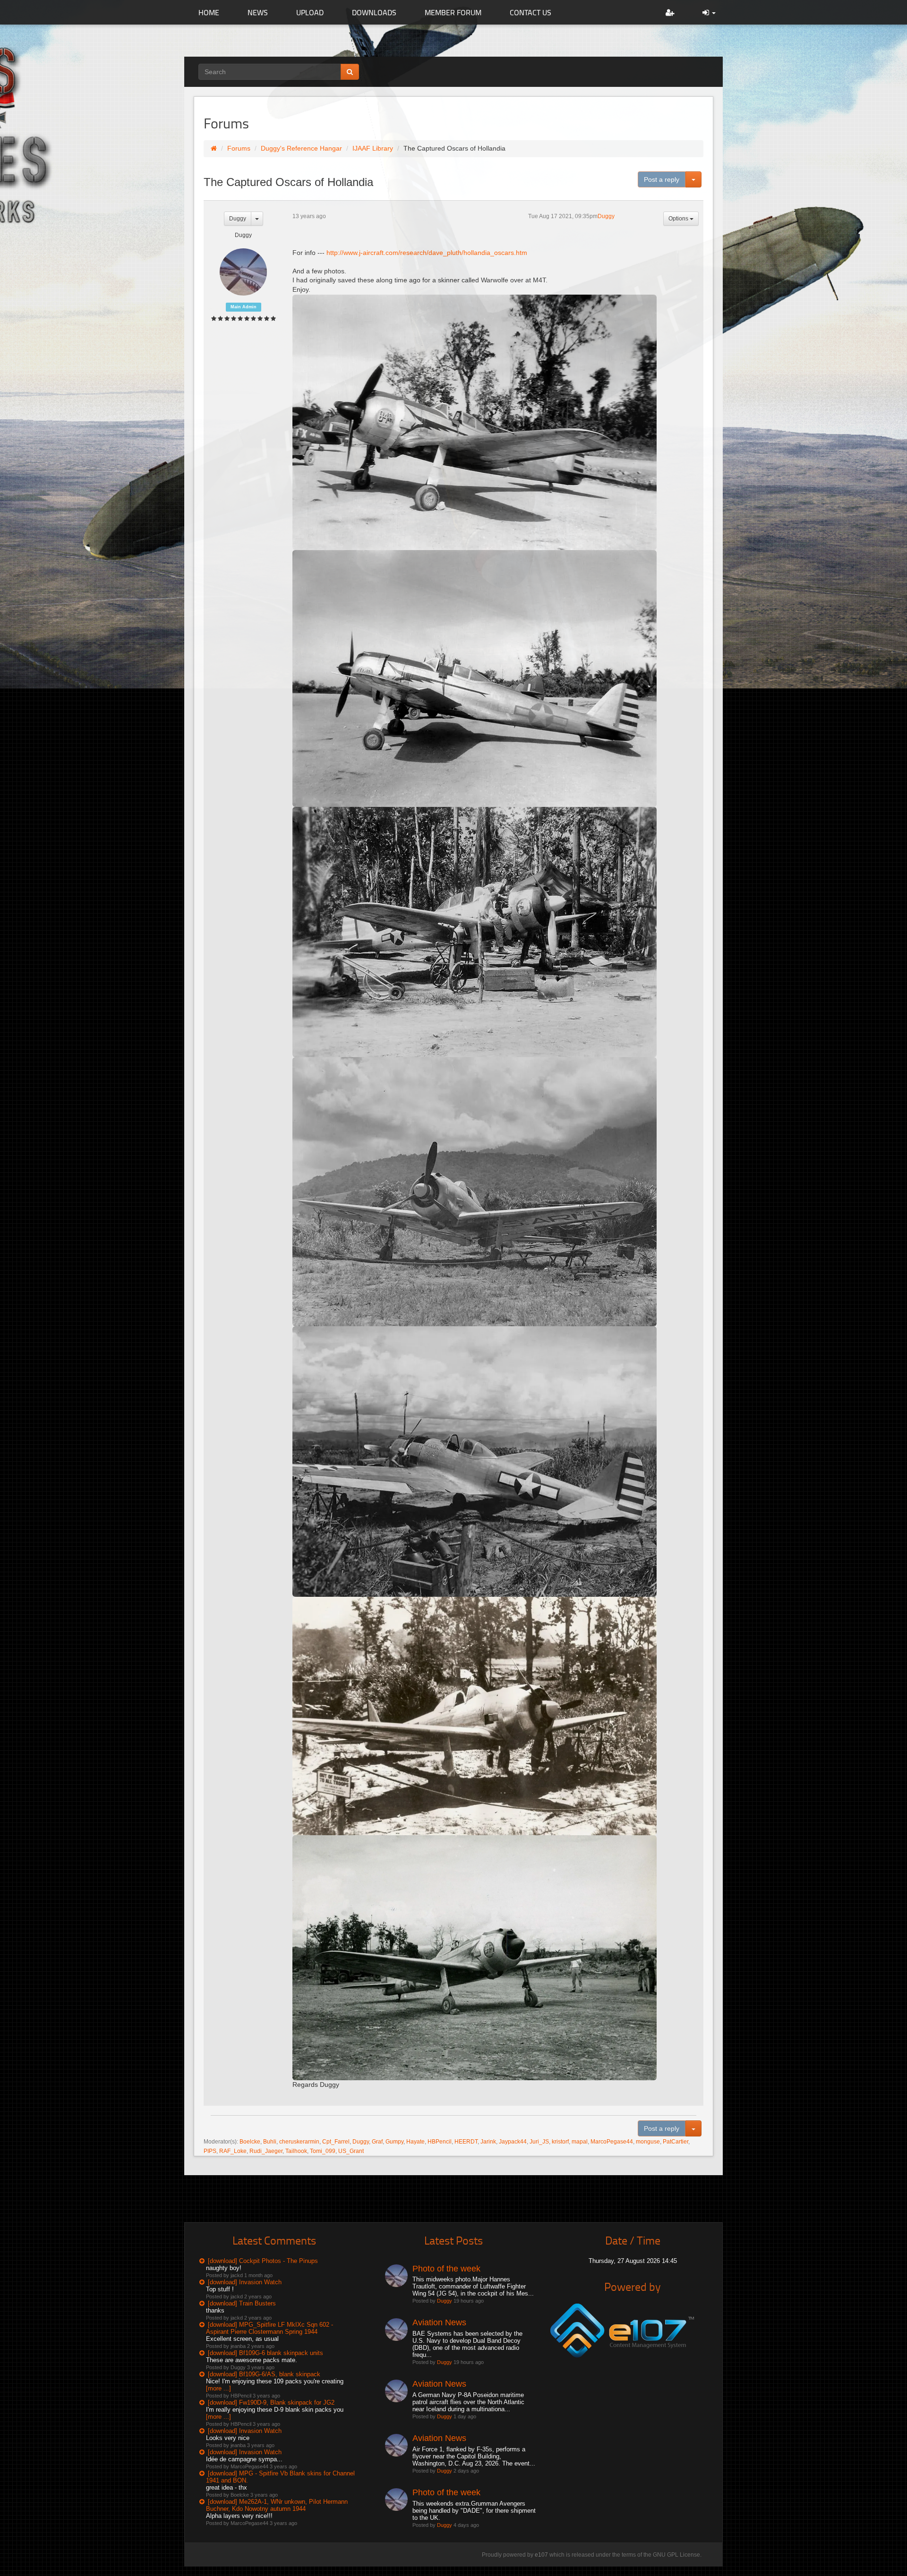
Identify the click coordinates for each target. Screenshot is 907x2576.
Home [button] (209, 12)
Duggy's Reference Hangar (301, 148)
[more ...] (218, 2388)
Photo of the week (446, 2269)
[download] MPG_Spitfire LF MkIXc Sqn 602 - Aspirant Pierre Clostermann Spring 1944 (270, 2328)
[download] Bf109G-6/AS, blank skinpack (264, 2374)
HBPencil (440, 2142)
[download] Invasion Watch (245, 2282)
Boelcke (250, 2142)
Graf (377, 2142)
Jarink (488, 2142)
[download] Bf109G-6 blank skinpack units (265, 2353)
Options (679, 219)
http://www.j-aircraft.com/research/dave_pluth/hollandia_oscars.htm (427, 253)
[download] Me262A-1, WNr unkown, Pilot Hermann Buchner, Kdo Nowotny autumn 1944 (277, 2505)
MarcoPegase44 (612, 2142)
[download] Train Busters (242, 2303)
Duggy (238, 219)
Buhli (270, 2142)
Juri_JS (539, 2142)
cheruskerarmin (299, 2142)
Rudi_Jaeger (266, 2151)
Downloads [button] (374, 12)
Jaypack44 (513, 2142)
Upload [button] (310, 12)
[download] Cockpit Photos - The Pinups (263, 2261)
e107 (541, 2555)
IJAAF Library (373, 148)
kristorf (560, 2142)
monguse (648, 2142)
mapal (580, 2142)
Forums (239, 148)
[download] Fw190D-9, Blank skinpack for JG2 (271, 2402)
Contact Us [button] (531, 12)
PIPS (210, 2151)
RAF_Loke (233, 2151)
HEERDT (466, 2142)
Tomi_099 (323, 2151)
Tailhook (296, 2151)
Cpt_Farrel (336, 2142)
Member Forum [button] (453, 12)
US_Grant (351, 2151)
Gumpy (394, 2142)
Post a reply (662, 179)
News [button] (258, 12)
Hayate (415, 2142)
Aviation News (439, 2322)
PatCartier (676, 2142)
